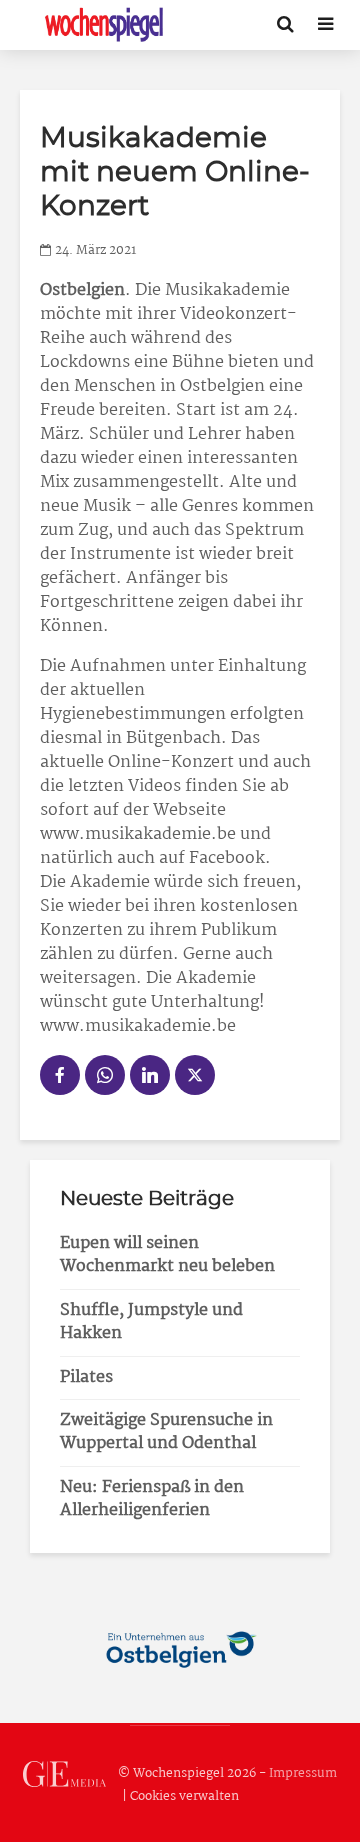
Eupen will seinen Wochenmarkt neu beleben (167, 1255)
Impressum (303, 1773)
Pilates (86, 1377)
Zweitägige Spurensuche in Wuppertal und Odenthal (166, 1432)
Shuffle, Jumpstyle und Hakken (151, 1322)
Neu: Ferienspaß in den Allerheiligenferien (152, 1499)
